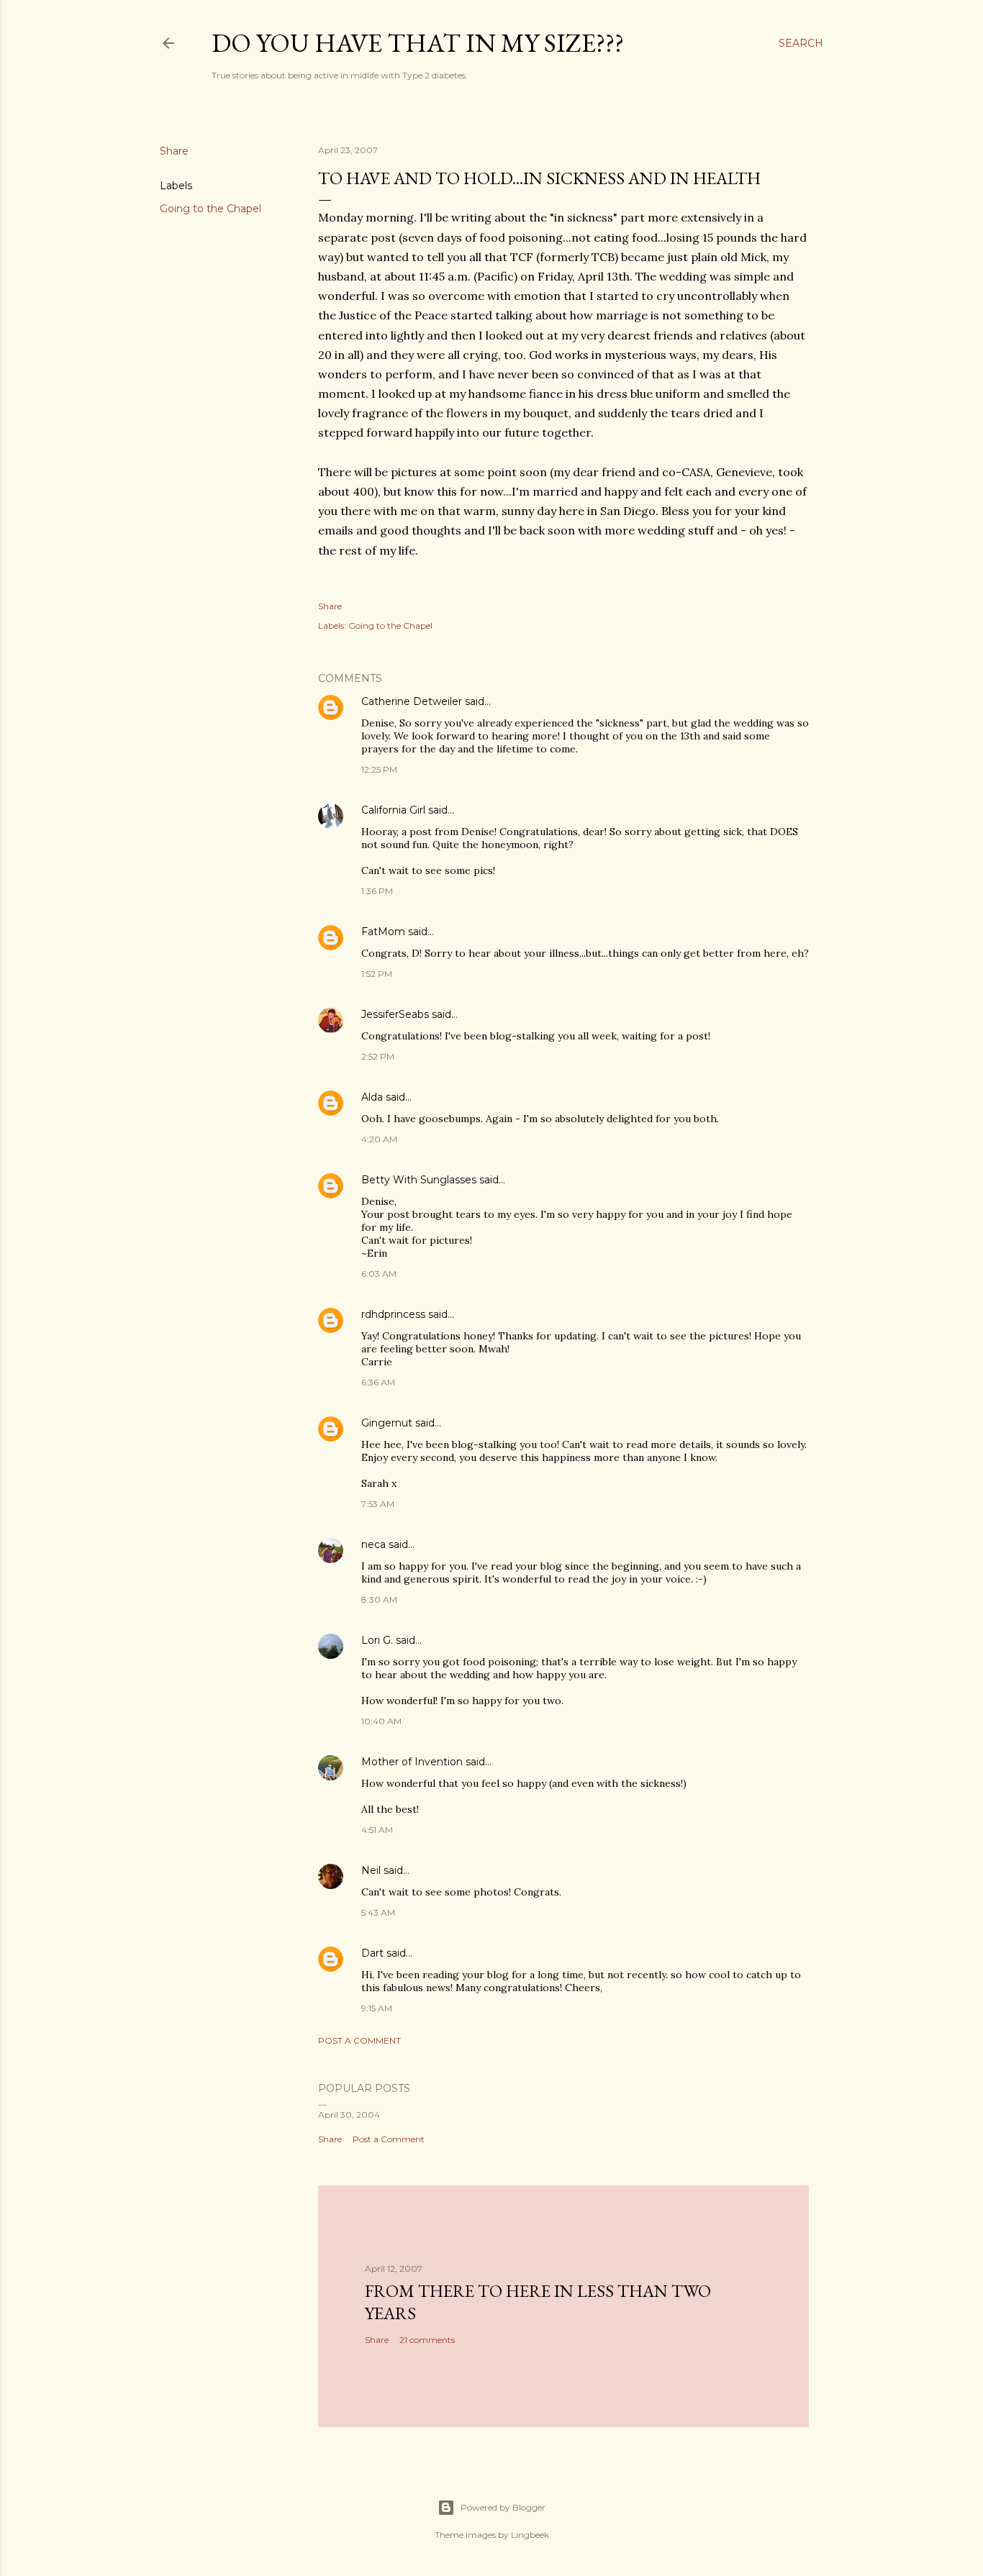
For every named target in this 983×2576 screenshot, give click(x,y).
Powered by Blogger (503, 2507)
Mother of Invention (412, 1762)
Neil (371, 1870)
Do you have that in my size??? (418, 43)
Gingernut (387, 1423)
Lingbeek (530, 2535)
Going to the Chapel (210, 209)
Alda (372, 1097)
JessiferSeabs (395, 1014)
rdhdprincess (393, 1314)
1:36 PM (377, 891)
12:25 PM (379, 769)
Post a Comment (359, 2040)
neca (373, 1544)
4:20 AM (379, 1139)
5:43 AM (378, 1912)
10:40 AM (381, 1721)
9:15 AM (377, 2008)
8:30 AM (379, 1599)
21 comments (427, 2340)
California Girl (393, 810)
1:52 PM (377, 974)
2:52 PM (378, 1056)
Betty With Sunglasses (419, 1180)
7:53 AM (378, 1504)
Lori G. (377, 1640)
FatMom (383, 932)
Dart (372, 1953)
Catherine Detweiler (412, 701)
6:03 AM (379, 1274)
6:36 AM (378, 1382)
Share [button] (174, 151)
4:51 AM (377, 1830)
